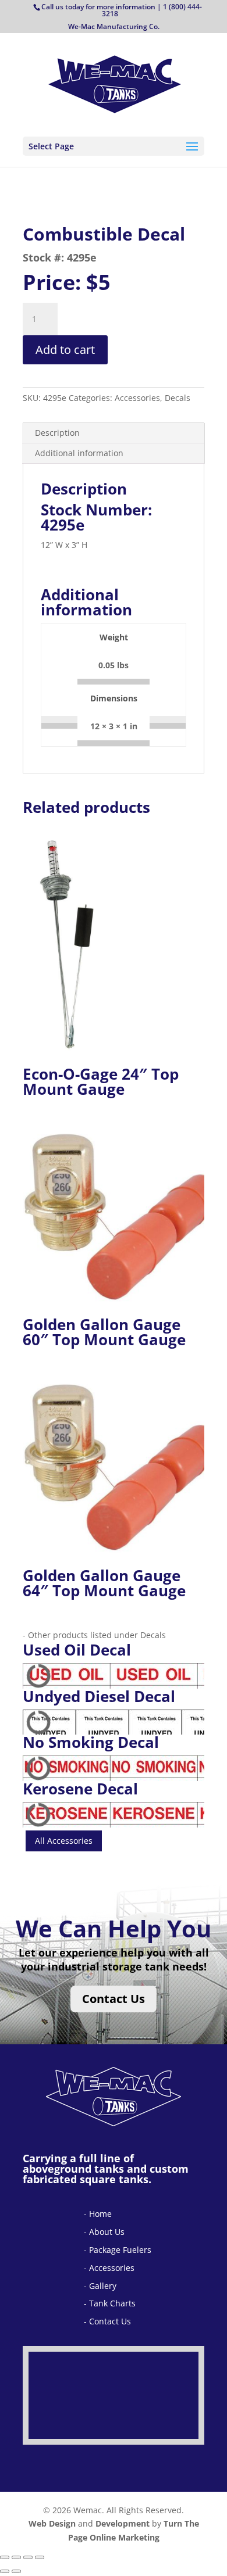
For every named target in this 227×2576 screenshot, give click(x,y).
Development (123, 2523)
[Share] (28, 2557)
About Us (107, 2232)
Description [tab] (57, 433)
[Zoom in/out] (5, 2557)
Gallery (103, 2286)
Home (100, 2214)
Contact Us (114, 1999)
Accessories (112, 2268)
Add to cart (65, 350)
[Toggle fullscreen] (16, 2557)
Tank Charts (112, 2303)
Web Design (52, 2523)
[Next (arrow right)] (16, 2571)
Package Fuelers (120, 2250)
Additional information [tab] (79, 453)
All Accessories (64, 1841)
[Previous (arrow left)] (5, 2571)
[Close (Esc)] (40, 2557)
